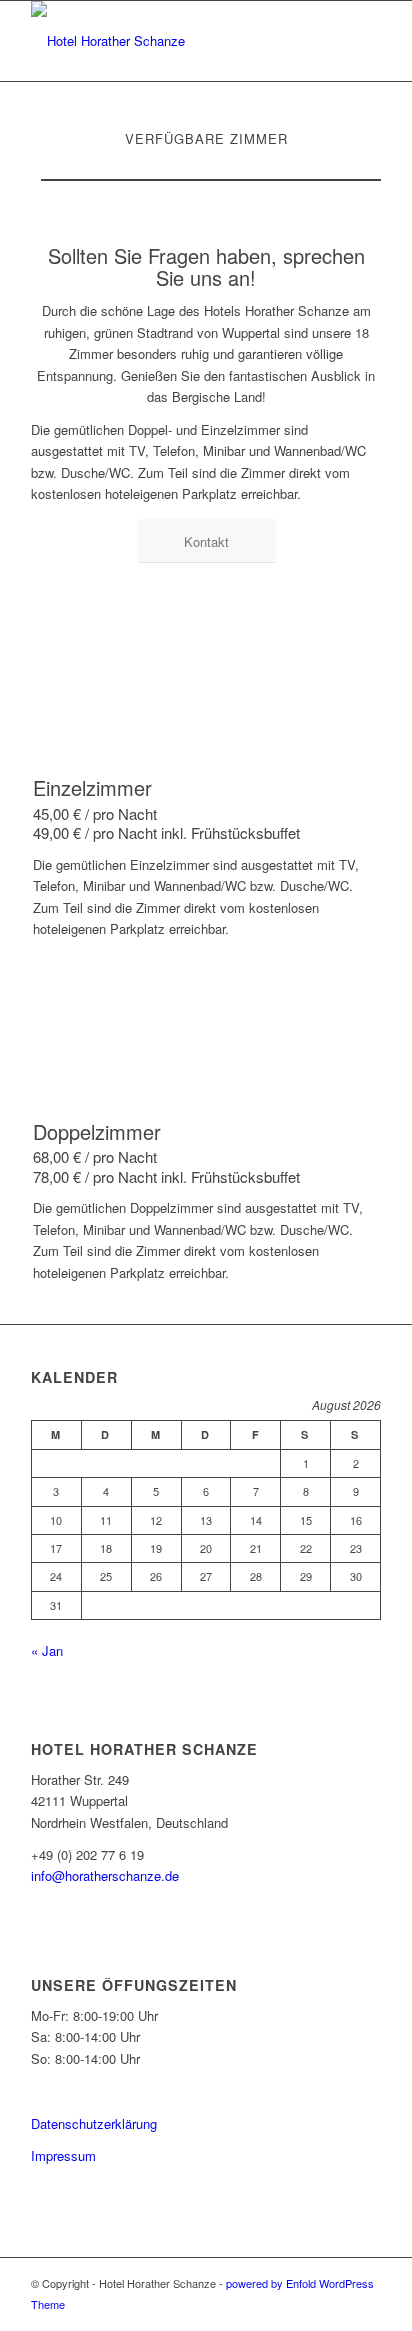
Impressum (63, 2155)
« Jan (47, 1650)
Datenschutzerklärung (94, 2123)
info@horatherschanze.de (105, 1875)
